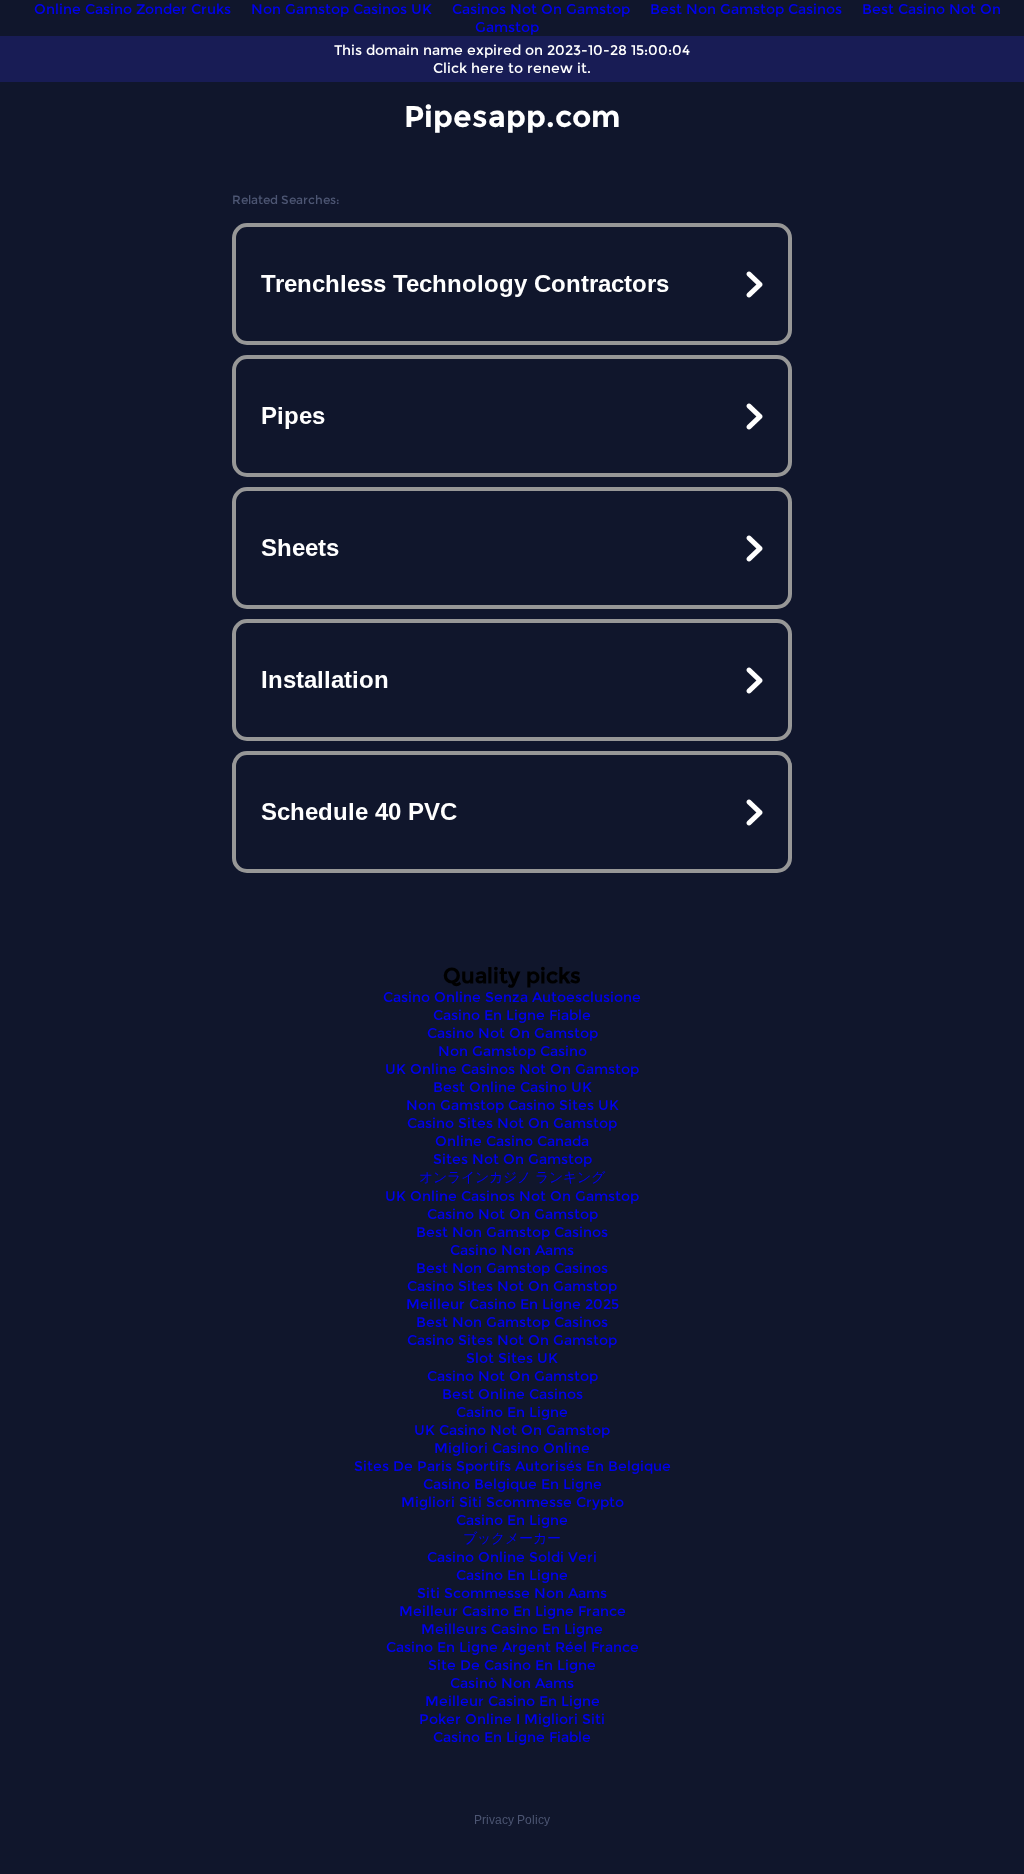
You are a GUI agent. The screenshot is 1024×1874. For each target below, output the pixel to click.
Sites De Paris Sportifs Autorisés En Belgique (512, 1466)
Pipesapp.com (512, 116)
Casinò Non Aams (512, 1683)
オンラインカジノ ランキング (512, 1177)
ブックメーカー (512, 1538)
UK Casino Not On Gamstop (512, 1430)
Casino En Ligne (512, 1412)
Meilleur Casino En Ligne (512, 1701)
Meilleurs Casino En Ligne (512, 1629)
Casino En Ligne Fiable (512, 1015)
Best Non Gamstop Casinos (512, 1232)
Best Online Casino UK (512, 1087)
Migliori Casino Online (512, 1448)
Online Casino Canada (512, 1141)
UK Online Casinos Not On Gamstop (512, 1069)
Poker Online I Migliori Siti (512, 1719)
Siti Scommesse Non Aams (512, 1593)
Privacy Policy (512, 1820)
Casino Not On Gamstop (512, 1033)
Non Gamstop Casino (512, 1051)
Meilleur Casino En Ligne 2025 (512, 1304)
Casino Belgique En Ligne (512, 1484)
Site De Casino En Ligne (512, 1665)
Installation (325, 679)
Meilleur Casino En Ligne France (512, 1611)
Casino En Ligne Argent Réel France (512, 1647)
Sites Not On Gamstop (512, 1159)
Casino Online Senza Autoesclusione (512, 997)
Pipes (293, 415)
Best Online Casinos (512, 1394)
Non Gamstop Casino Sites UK (512, 1105)
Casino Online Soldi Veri (512, 1557)
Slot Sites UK (512, 1358)
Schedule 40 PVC (359, 811)
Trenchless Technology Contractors (465, 283)
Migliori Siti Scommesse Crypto (512, 1502)
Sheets (300, 547)
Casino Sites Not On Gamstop (512, 1123)
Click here (468, 68)
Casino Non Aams (512, 1250)
